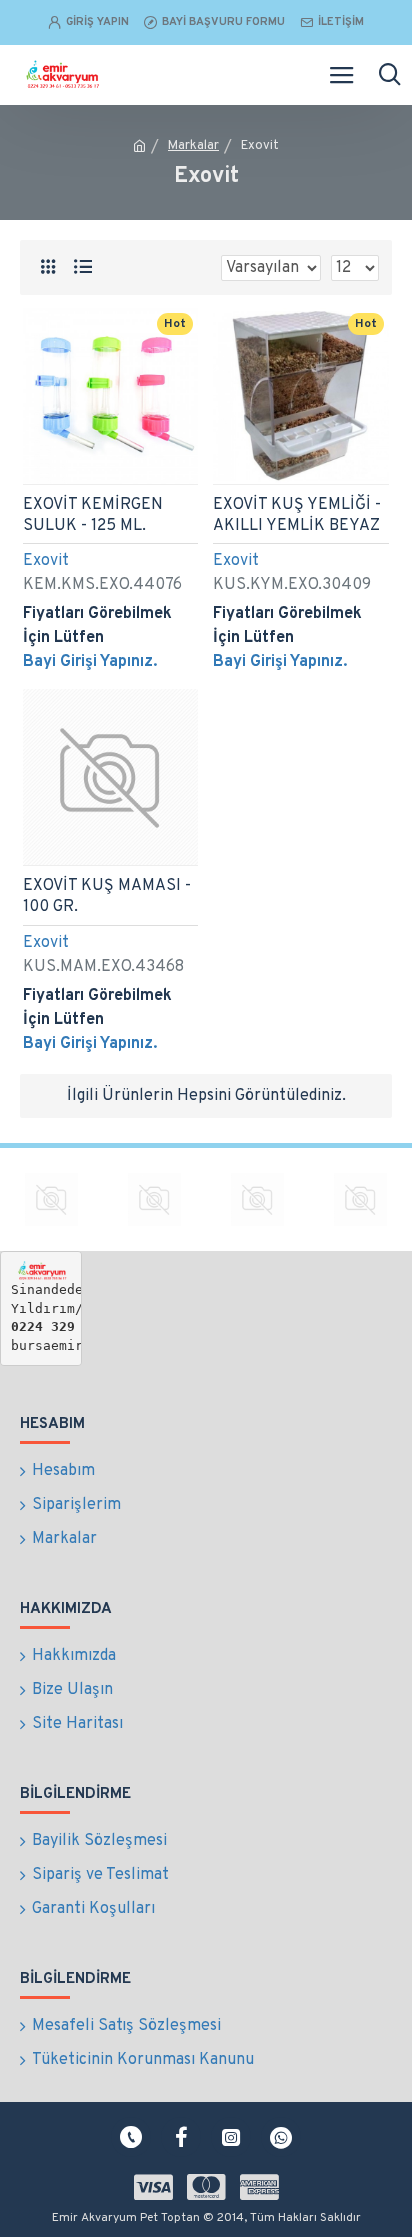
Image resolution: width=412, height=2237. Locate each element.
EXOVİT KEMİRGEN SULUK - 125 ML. (93, 515)
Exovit (46, 561)
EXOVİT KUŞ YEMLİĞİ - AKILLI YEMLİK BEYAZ (297, 515)
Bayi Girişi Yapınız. (90, 662)
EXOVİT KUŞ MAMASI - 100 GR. (107, 896)
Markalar (193, 146)
